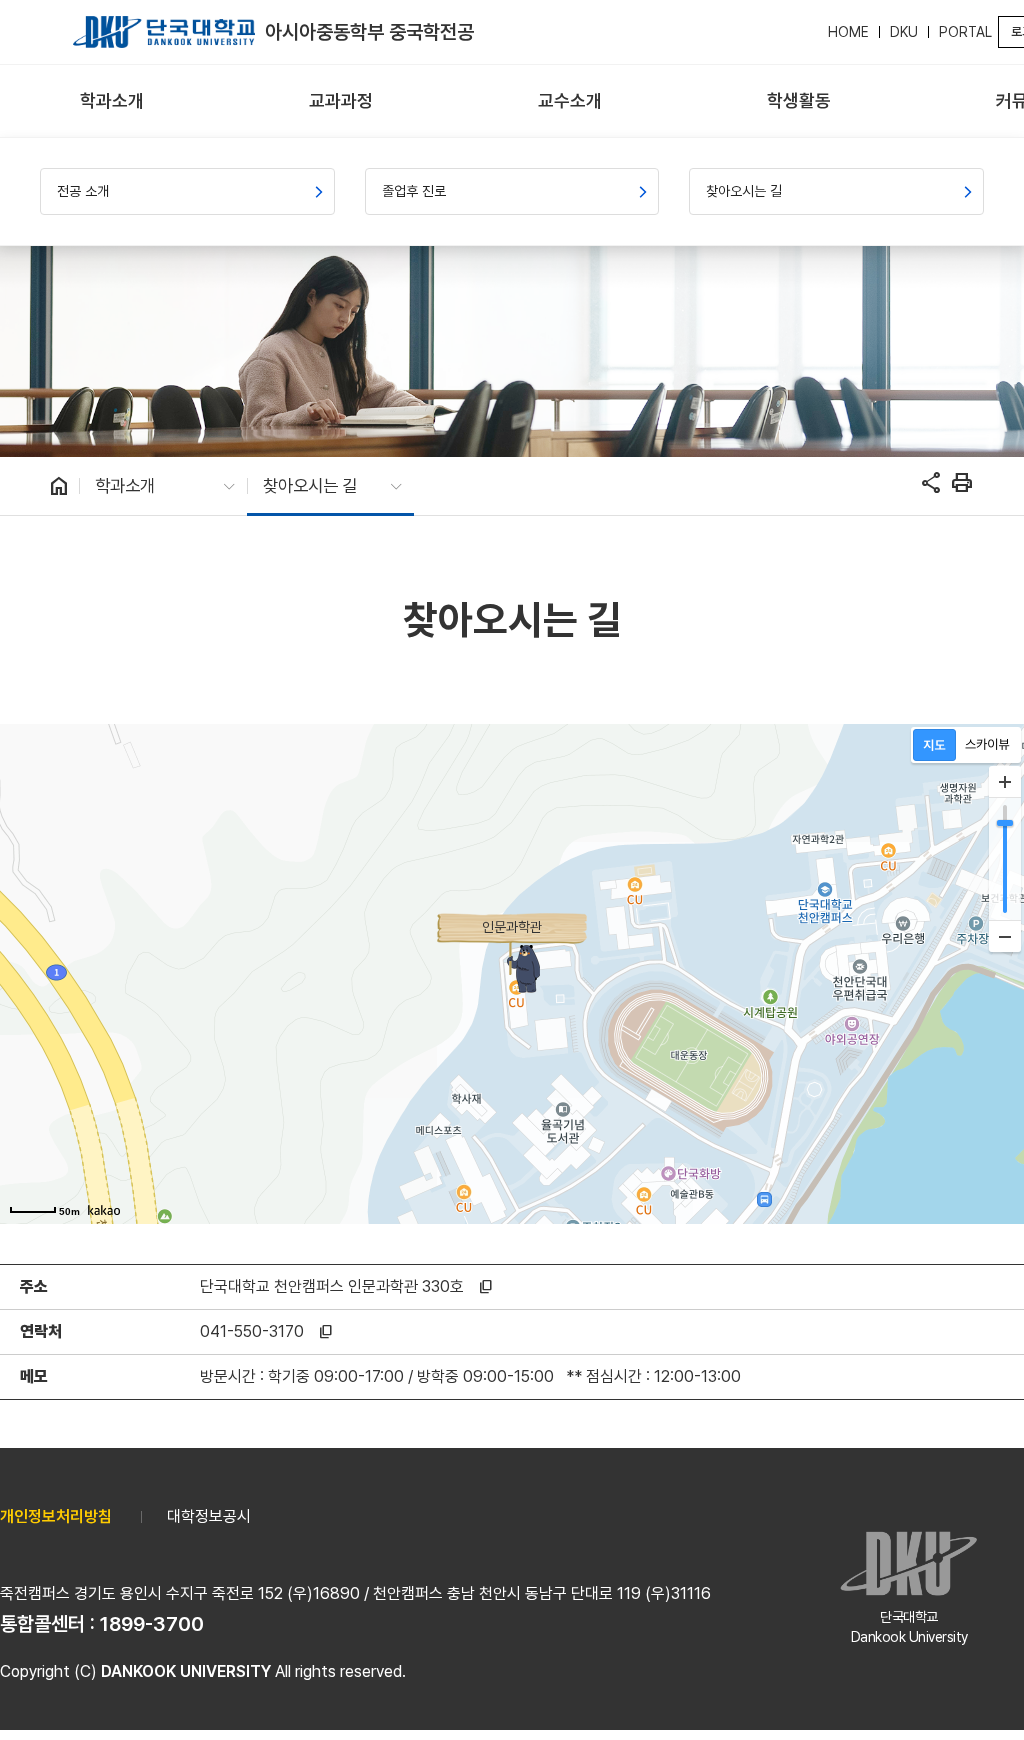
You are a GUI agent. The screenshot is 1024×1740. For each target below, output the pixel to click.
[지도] (934, 745)
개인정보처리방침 (56, 1516)
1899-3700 (152, 1624)
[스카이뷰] (987, 745)
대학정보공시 (209, 1516)
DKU (904, 32)
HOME (848, 32)
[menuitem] (112, 101)
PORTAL (965, 32)
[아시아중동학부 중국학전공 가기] (164, 32)
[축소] (1005, 936)
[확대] (1005, 782)
